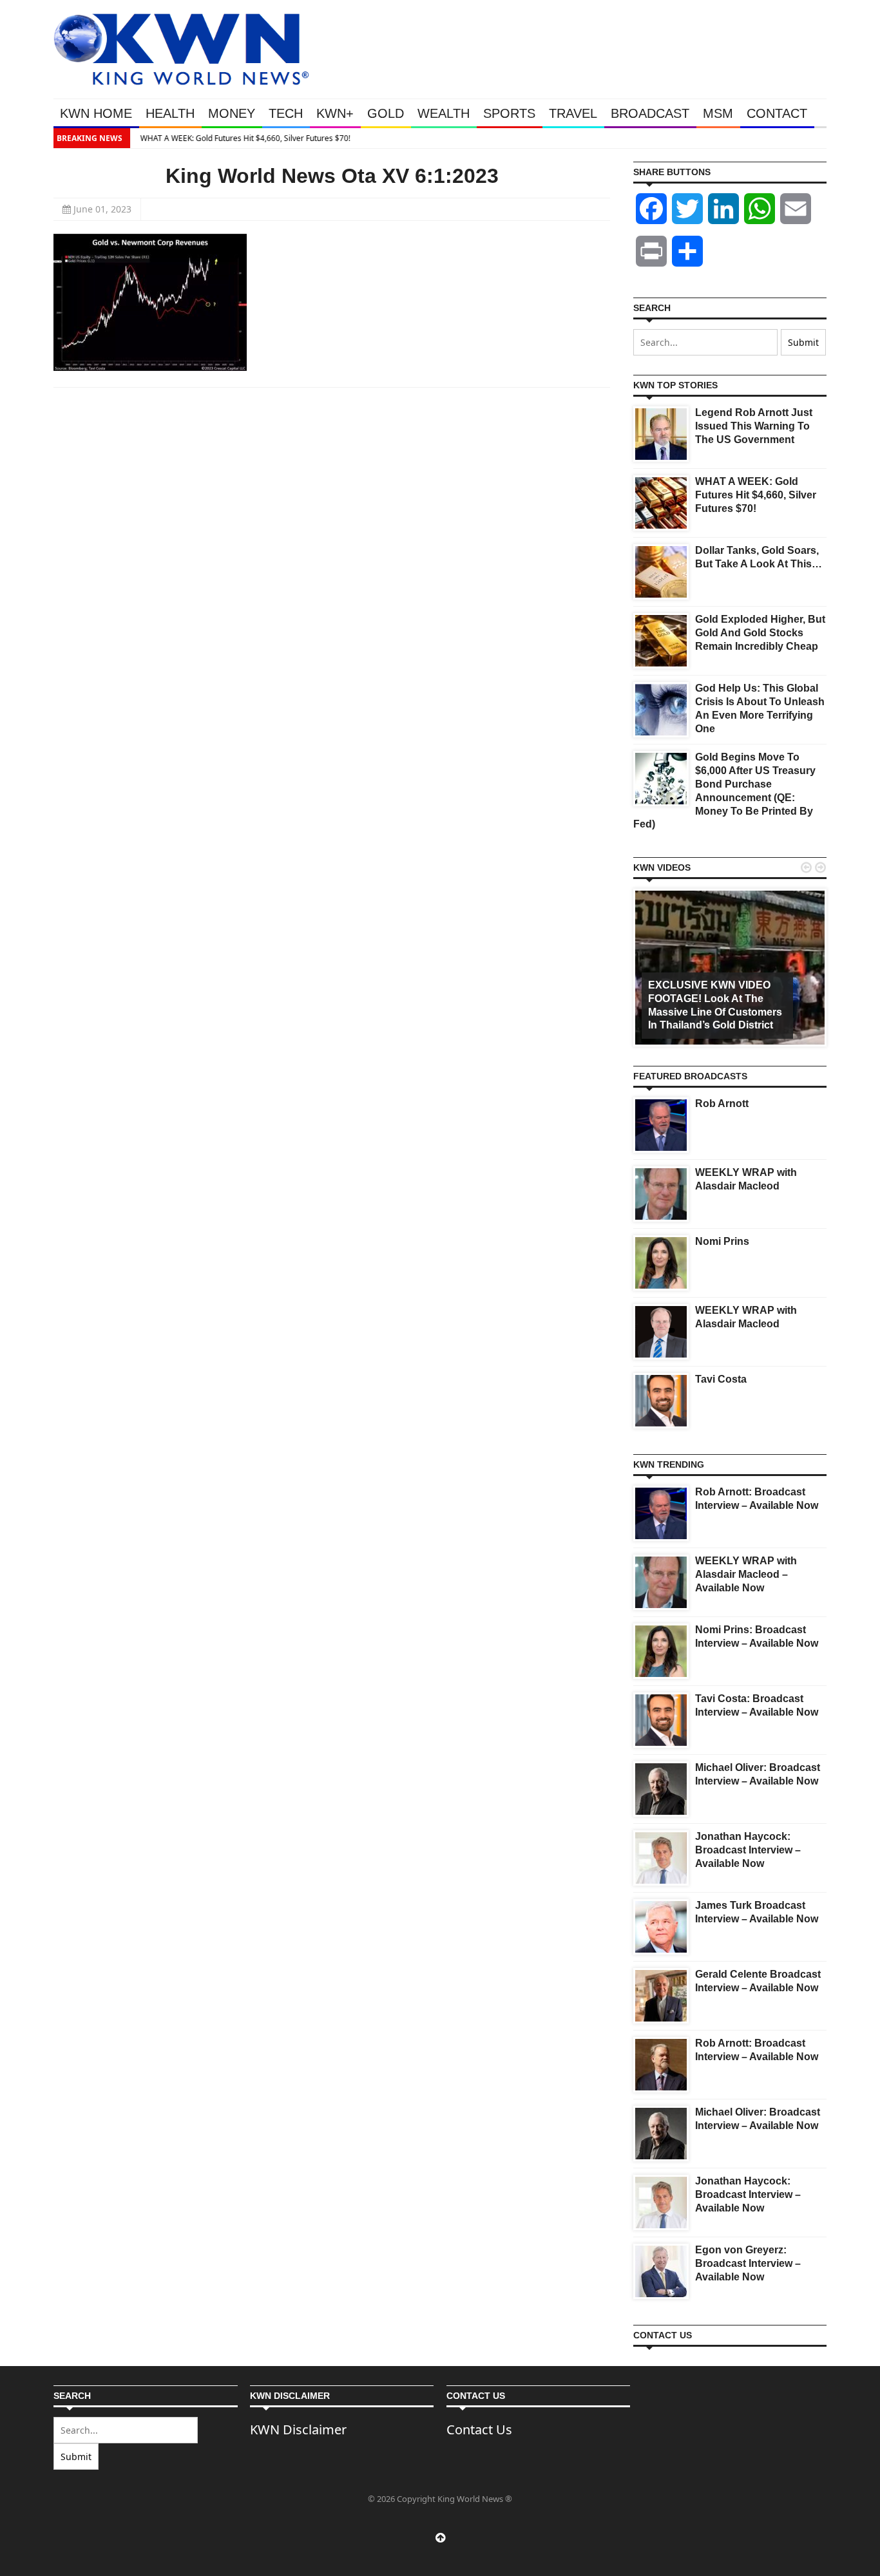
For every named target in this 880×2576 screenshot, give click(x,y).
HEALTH (170, 113)
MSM (718, 113)
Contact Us (479, 2429)
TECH (286, 113)
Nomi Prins (722, 1241)
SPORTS (509, 113)
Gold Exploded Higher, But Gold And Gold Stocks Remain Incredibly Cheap (760, 633)
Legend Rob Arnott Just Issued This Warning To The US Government (754, 426)
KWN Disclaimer (298, 2429)
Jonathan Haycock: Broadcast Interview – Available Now (748, 1850)
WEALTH (444, 113)
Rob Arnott (722, 1103)
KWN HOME (96, 113)
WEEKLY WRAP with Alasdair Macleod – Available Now (746, 1574)
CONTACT (777, 113)
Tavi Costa (721, 1379)
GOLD (386, 113)
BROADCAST (650, 113)
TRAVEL (573, 113)
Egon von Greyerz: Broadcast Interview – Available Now (748, 2263)
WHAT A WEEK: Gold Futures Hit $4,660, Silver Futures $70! (242, 138)
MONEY (232, 113)
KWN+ (335, 113)
